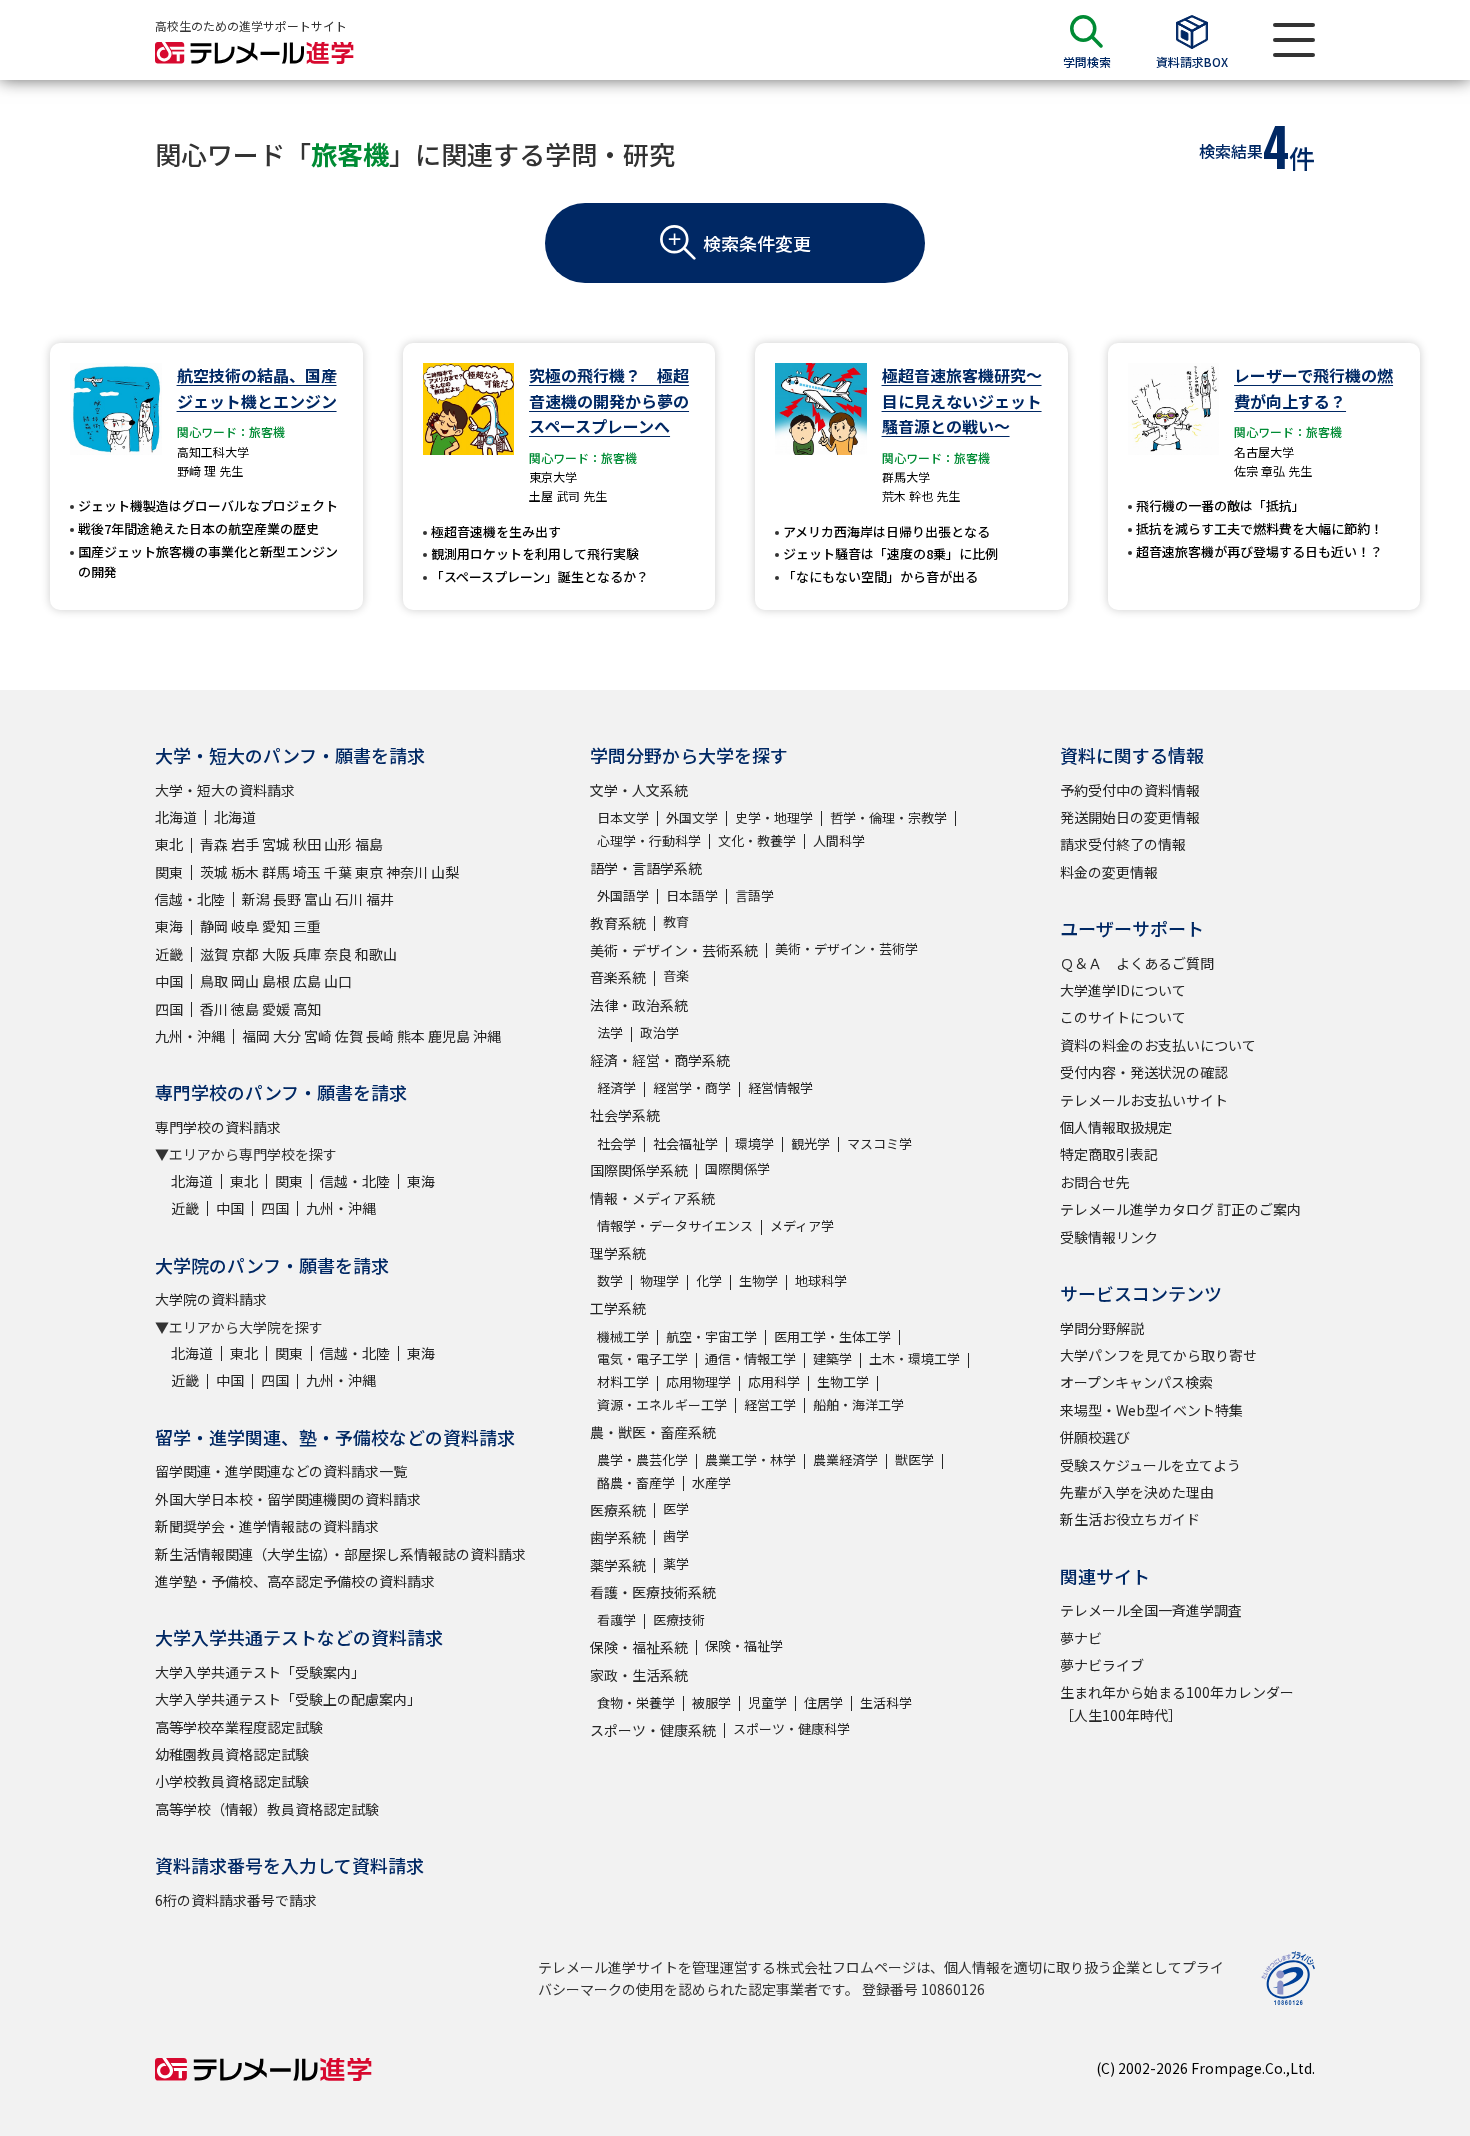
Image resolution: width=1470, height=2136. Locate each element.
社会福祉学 (685, 1143)
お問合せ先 (1095, 1182)
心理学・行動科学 (649, 840)
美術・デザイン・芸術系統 (674, 950)
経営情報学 (780, 1087)
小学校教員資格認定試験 (232, 1781)
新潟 (256, 899)
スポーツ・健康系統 (653, 1730)
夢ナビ (1081, 1638)
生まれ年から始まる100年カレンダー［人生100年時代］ (1177, 1703)
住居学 (823, 1702)
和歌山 (376, 954)
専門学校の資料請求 (218, 1127)
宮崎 (318, 1036)
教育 (676, 921)
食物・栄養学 (636, 1702)
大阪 (276, 954)
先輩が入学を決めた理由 (1137, 1492)
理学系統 (618, 1253)
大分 (287, 1036)
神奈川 (407, 872)
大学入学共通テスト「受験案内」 (260, 1672)
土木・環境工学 (914, 1358)
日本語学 (692, 895)
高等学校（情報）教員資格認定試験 (267, 1809)
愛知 (276, 926)
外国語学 (623, 895)
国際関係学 (737, 1168)
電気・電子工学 (642, 1358)
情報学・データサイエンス (675, 1225)
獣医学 (914, 1459)
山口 (338, 981)
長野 (287, 899)
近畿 (169, 954)
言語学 (754, 895)
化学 (709, 1280)
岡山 (245, 981)
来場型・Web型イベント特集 (1151, 1410)
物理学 (659, 1280)
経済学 (616, 1087)
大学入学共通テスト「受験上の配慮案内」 (288, 1699)
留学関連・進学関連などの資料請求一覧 (281, 1471)
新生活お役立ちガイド (1130, 1519)
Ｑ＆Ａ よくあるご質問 (1137, 963)
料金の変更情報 (1109, 872)
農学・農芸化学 (642, 1459)
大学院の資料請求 (211, 1299)
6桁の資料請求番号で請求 (236, 1900)
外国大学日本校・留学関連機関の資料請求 (288, 1499)
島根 (276, 981)
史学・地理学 (774, 817)
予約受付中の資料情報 (1130, 790)
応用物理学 (698, 1381)
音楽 (676, 975)
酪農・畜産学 (636, 1482)
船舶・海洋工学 (858, 1404)
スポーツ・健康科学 (791, 1728)
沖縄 (487, 1036)
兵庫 (307, 954)
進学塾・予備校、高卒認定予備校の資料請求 (295, 1581)
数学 (610, 1280)
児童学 (767, 1702)
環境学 (754, 1143)
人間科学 (839, 840)
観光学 (810, 1143)
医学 (676, 1508)
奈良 (338, 954)
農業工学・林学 (750, 1459)
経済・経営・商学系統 (660, 1060)
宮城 (276, 844)
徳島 (245, 1009)
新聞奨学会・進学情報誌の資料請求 (267, 1526)
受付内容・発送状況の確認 (1144, 1072)
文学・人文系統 (639, 790)
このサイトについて (1123, 1017)
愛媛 (276, 1009)
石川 (349, 899)
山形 (338, 844)
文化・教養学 (757, 840)
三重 (307, 926)
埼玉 (307, 872)
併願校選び (1095, 1437)
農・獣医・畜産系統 (653, 1432)
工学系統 (618, 1308)
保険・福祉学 (744, 1645)
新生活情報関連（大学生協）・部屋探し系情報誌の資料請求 (340, 1554)
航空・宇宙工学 (711, 1336)
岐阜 (245, 926)
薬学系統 (618, 1565)
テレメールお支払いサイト (1144, 1100)
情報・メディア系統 (652, 1198)
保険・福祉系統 (639, 1647)
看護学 (616, 1619)
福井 (380, 899)
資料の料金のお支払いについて (1158, 1045)
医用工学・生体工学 (832, 1336)
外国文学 (692, 817)
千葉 (338, 872)
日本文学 (623, 817)
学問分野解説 (1102, 1328)
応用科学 (774, 1381)
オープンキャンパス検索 (1136, 1382)
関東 (169, 872)
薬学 (676, 1563)
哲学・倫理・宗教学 (888, 817)
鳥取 (214, 981)
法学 (610, 1032)
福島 (369, 844)
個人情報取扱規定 (1116, 1127)
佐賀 (349, 1036)
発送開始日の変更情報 (1130, 817)
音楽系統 (618, 977)
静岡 (214, 926)
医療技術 (679, 1619)
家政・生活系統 (639, 1675)
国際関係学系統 (639, 1170)
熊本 (411, 1036)
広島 (307, 981)
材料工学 (623, 1381)
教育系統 (618, 923)
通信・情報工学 (750, 1358)
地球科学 (821, 1280)
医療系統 (618, 1510)
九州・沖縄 (190, 1036)
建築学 (832, 1358)
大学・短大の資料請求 (225, 790)
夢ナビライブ (1102, 1665)
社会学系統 (625, 1115)
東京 (369, 872)
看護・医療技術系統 (653, 1592)
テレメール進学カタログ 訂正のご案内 (1180, 1209)
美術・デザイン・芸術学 (846, 948)
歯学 (676, 1535)
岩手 (245, 844)
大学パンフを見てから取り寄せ (1158, 1355)
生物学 (758, 1280)
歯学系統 (618, 1537)
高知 (307, 1009)
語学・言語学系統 (646, 868)
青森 (214, 844)
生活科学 (886, 1702)
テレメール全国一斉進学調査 (1151, 1610)
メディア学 (802, 1225)
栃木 (245, 872)
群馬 (276, 872)
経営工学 (770, 1404)
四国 (169, 1009)
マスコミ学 (879, 1143)
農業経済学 (845, 1459)
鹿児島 (449, 1036)
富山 (318, 899)
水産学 (711, 1482)
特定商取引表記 (1109, 1154)
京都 (245, 954)
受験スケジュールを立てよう (1150, 1465)
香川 (214, 1009)
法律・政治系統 (639, 1005)
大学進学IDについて (1123, 990)
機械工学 (623, 1336)
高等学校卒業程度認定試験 (239, 1727)
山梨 (445, 872)
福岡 (256, 1036)
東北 (169, 844)
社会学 (616, 1143)
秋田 (307, 844)
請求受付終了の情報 (1123, 844)
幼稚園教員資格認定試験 (232, 1754)
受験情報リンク (1109, 1237)
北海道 (176, 817)
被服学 (711, 1702)
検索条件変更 (757, 243)
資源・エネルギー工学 (662, 1404)
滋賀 (214, 954)
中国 (169, 981)
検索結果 (1231, 151)
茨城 (214, 872)
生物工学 (843, 1381)
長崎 (380, 1036)
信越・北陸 (190, 899)
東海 (169, 926)
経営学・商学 (692, 1087)
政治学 (659, 1032)
